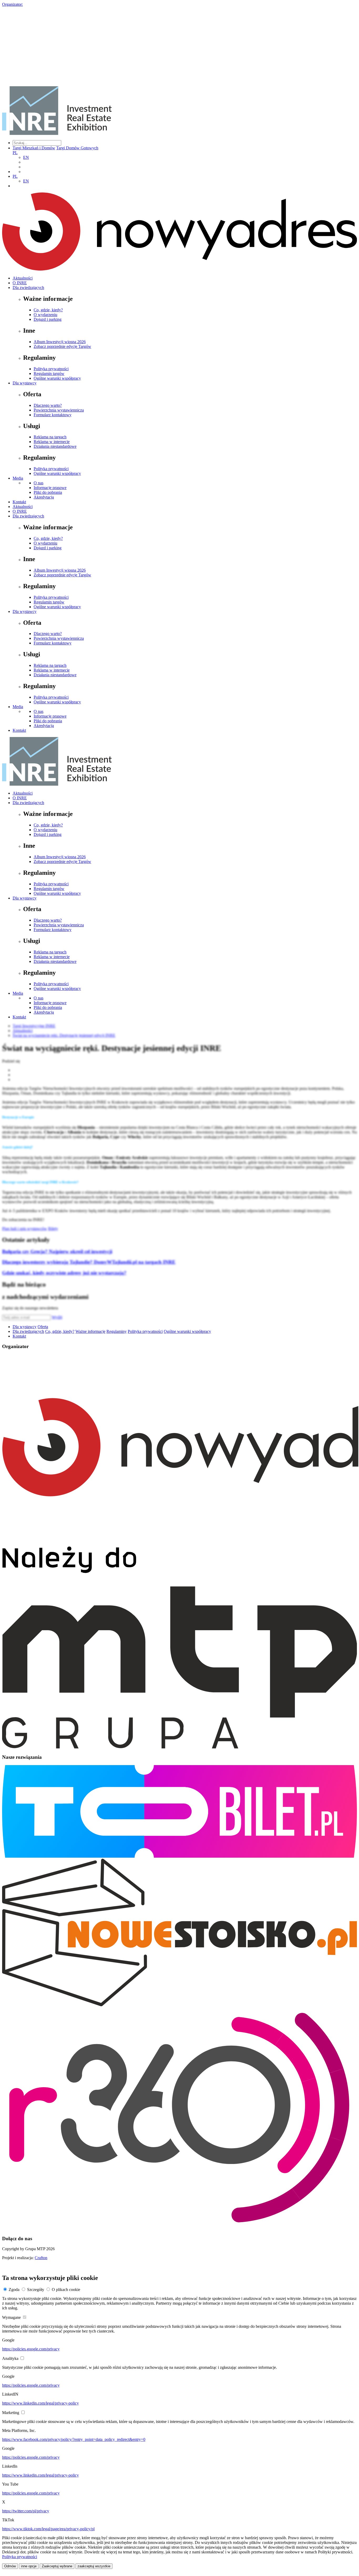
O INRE (20, 283)
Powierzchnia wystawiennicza (59, 410)
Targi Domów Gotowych (77, 148)
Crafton (41, 2258)
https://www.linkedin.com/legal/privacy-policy (40, 2403)
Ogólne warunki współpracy (57, 378)
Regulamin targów (49, 374)
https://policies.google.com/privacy (31, 2349)
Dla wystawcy (25, 383)
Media (18, 478)
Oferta (43, 1327)
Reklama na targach (50, 437)
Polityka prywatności (51, 369)
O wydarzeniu (45, 315)
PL (15, 153)
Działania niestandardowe (55, 446)
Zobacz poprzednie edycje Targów (62, 346)
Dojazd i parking (48, 319)
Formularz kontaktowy (53, 415)
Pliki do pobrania (48, 492)
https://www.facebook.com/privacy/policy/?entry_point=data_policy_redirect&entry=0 (74, 2439)
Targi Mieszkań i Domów (34, 148)
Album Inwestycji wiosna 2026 (60, 342)
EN (26, 157)
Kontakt (19, 502)
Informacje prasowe (50, 488)
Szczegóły (36, 2290)
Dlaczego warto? (48, 405)
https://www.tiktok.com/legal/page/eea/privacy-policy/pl (48, 2529)
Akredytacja (44, 497)
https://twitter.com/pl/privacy (26, 2511)
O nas (39, 483)
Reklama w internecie (52, 442)
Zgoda (14, 2290)
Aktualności (23, 278)
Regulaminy (117, 1331)
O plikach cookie (66, 2290)
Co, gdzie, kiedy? (48, 310)
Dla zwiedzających (28, 288)
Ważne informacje (90, 1331)
